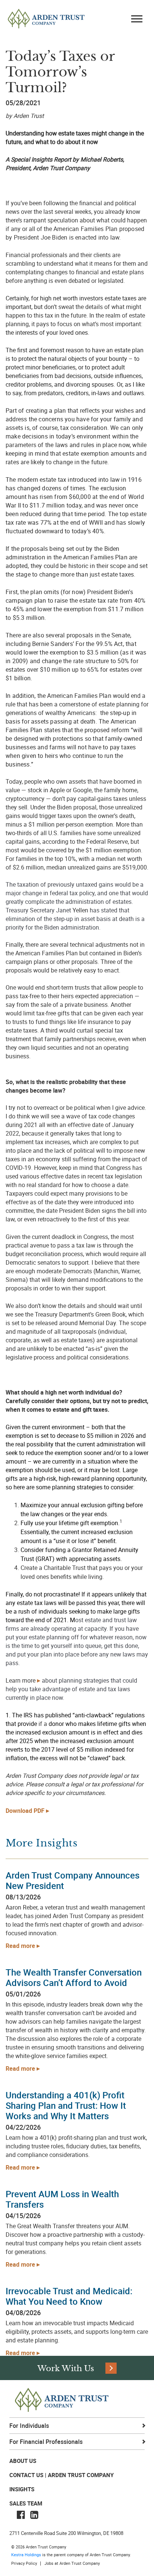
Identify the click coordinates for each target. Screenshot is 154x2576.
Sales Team (26, 2503)
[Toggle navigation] (137, 20)
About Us (23, 2461)
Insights (22, 2489)
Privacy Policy (24, 2563)
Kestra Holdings (26, 2555)
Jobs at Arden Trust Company (72, 2563)
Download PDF (25, 1811)
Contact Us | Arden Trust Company (61, 2475)
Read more (20, 1946)
